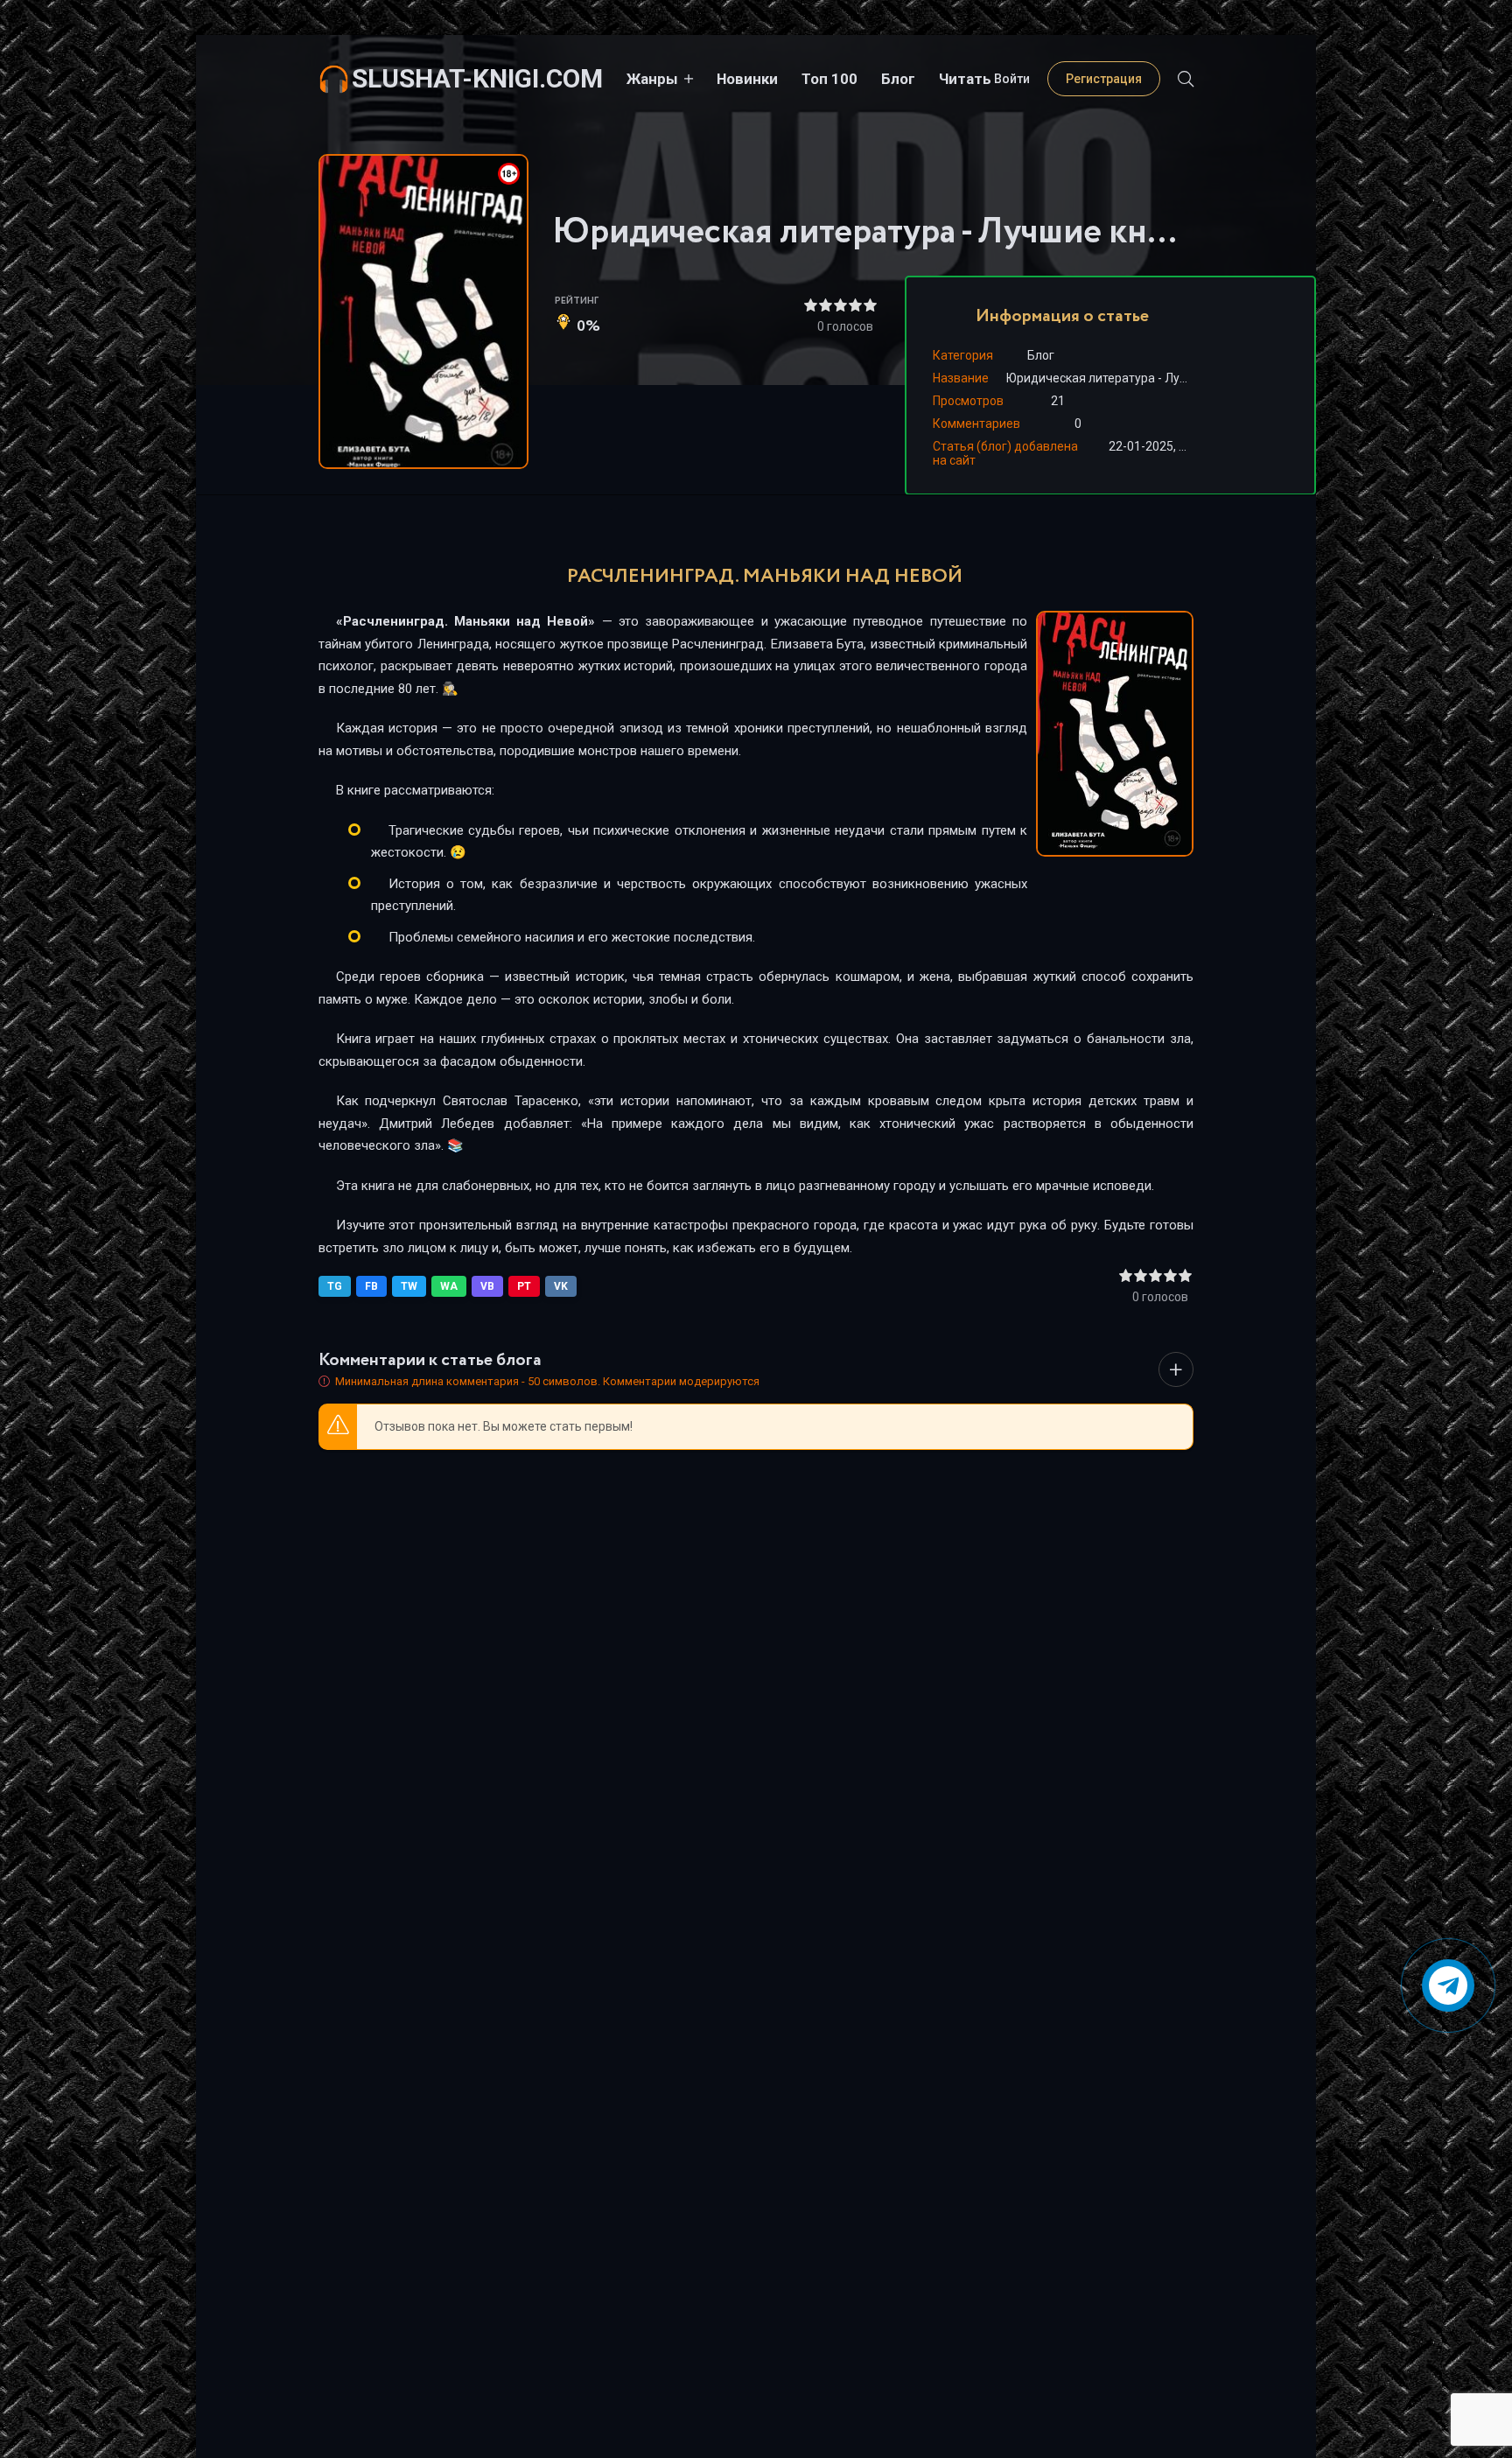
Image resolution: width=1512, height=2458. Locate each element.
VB (487, 1286)
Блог (898, 79)
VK (561, 1286)
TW (409, 1286)
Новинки (747, 79)
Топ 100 (829, 79)
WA (449, 1286)
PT (524, 1286)
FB (371, 1286)
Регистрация (1104, 79)
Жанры (652, 79)
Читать (965, 79)
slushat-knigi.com (477, 78)
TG (335, 1286)
